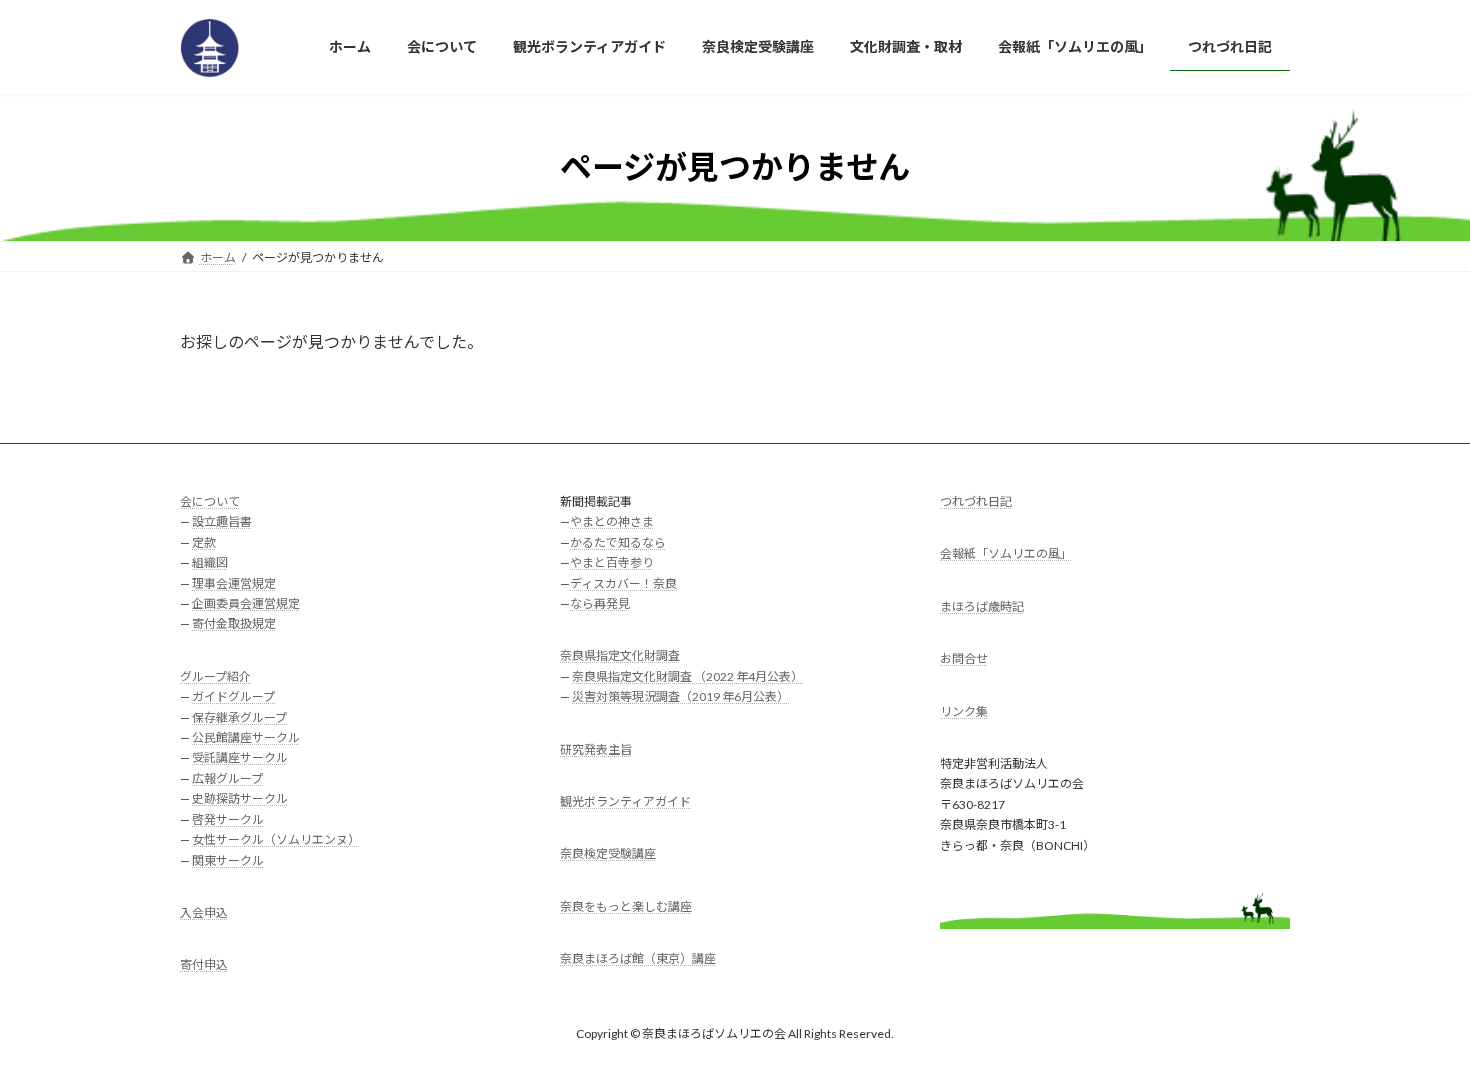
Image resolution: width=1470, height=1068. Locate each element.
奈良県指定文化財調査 (620, 655)
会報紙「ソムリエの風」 (1006, 553)
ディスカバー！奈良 (623, 582)
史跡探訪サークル (240, 798)
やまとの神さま (612, 521)
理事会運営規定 (234, 582)
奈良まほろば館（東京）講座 (638, 958)
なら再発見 (600, 603)
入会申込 (204, 912)
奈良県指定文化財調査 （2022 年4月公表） (687, 676)
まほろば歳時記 (982, 606)
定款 (204, 542)
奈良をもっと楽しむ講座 (626, 906)
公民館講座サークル (246, 737)
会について (210, 501)
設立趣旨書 (222, 521)
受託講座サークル (240, 757)
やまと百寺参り (612, 562)
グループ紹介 (215, 676)
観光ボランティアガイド (625, 801)
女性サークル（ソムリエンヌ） (276, 839)
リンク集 (964, 710)
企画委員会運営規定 (246, 603)
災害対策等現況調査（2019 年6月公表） (680, 696)
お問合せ (964, 658)
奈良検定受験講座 (608, 853)
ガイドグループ (233, 696)
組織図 (210, 562)
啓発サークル (228, 818)
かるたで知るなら (618, 542)
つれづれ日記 (976, 501)
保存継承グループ (239, 716)
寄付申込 (204, 964)
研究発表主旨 (596, 748)
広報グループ (227, 778)
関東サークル (228, 859)
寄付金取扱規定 (234, 623)
